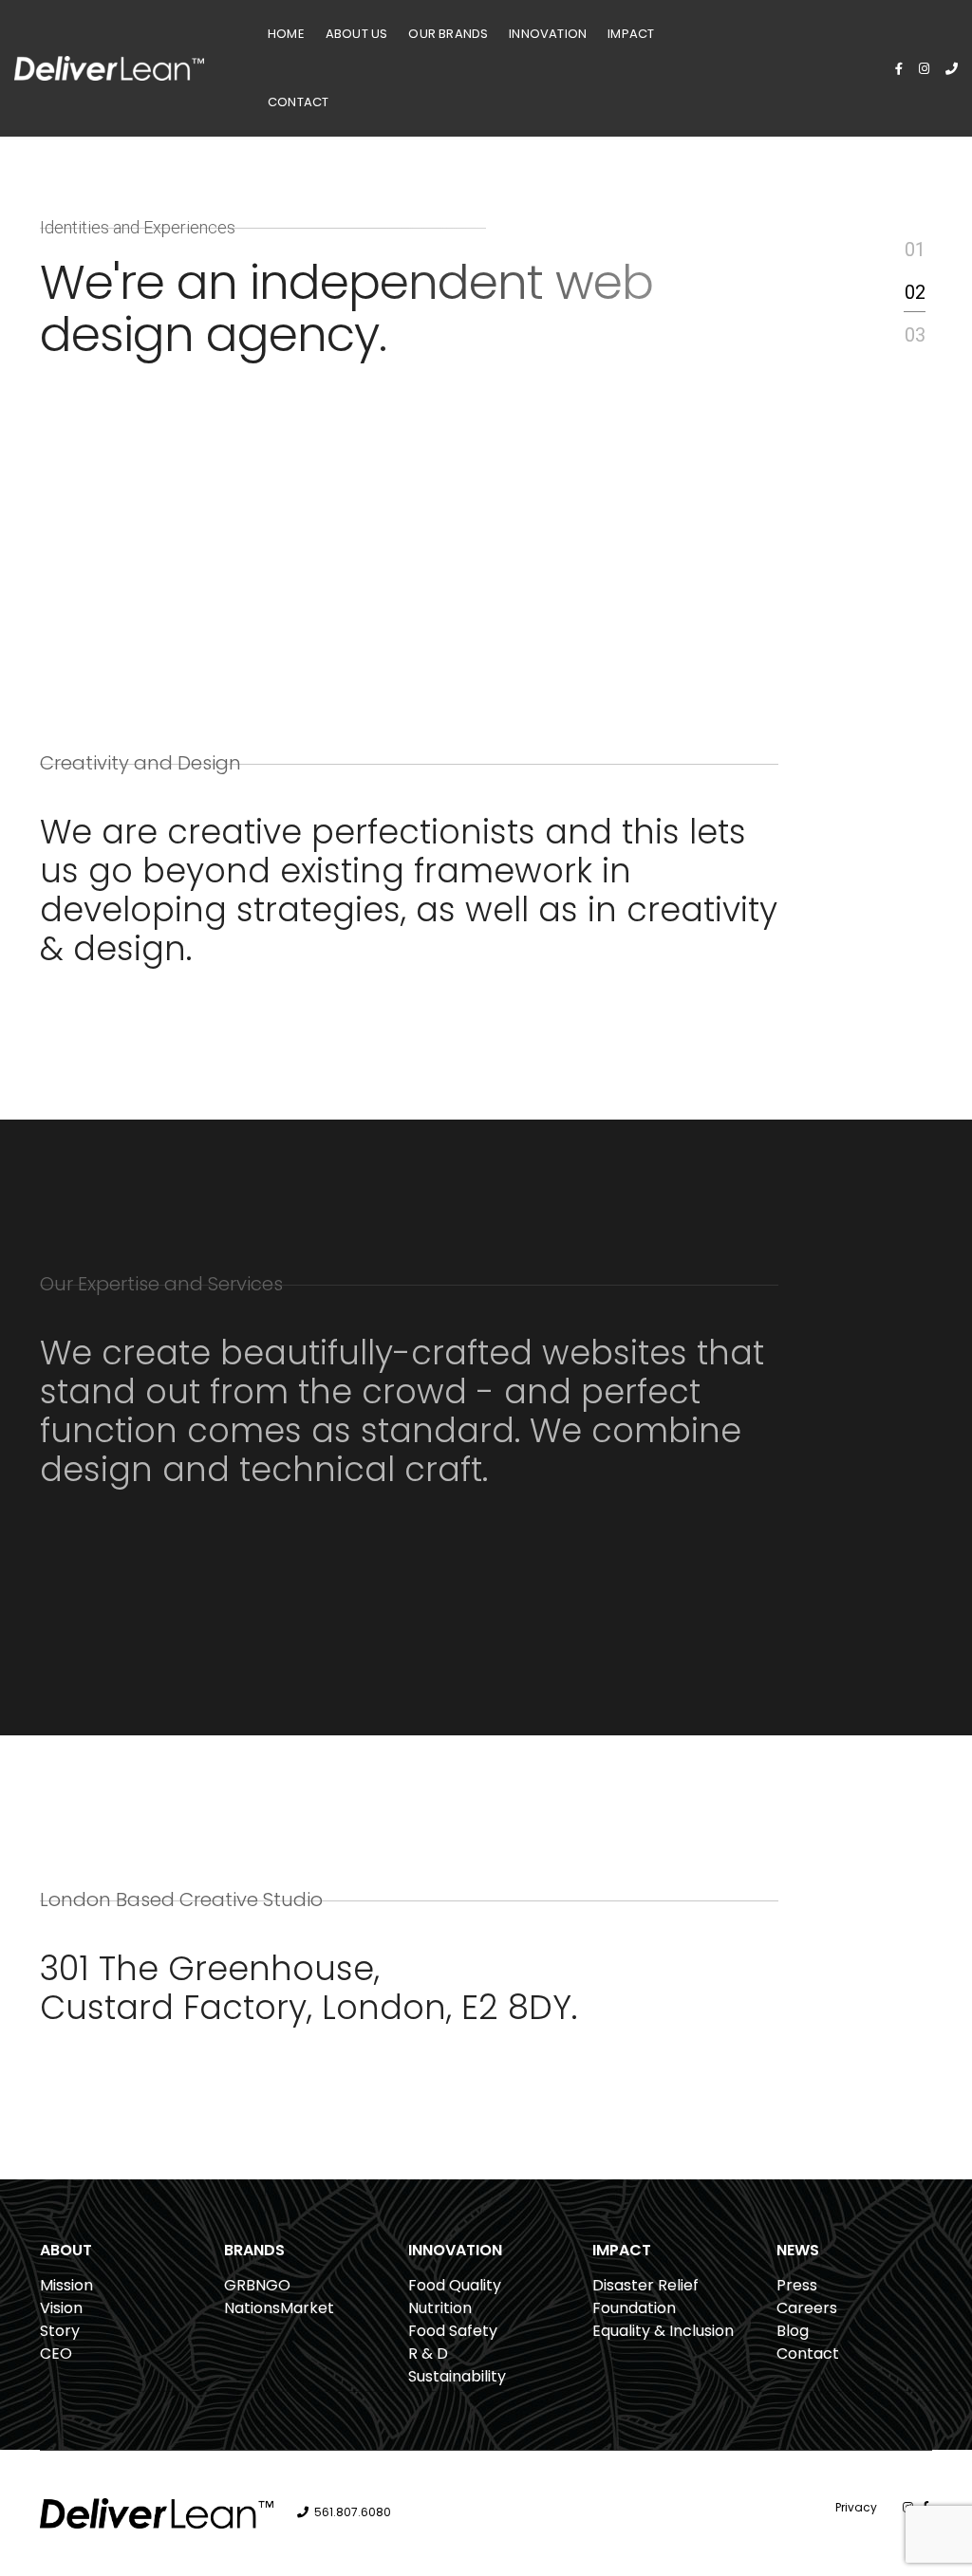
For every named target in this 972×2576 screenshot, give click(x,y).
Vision (61, 2308)
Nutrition (440, 2308)
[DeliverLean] (109, 67)
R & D (428, 2354)
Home (286, 34)
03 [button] (915, 335)
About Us (357, 34)
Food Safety (453, 2331)
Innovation (548, 34)
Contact (298, 102)
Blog (793, 2331)
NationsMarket (279, 2308)
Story (60, 2331)
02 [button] (915, 292)
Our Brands (448, 34)
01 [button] (915, 250)
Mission (66, 2285)
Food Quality (455, 2285)
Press (797, 2285)
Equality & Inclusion (663, 2331)
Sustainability (457, 2376)
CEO (56, 2354)
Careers (807, 2308)
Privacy (856, 2507)
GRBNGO (257, 2285)
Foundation (634, 2308)
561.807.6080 (353, 2512)
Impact (631, 34)
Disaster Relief (645, 2285)
